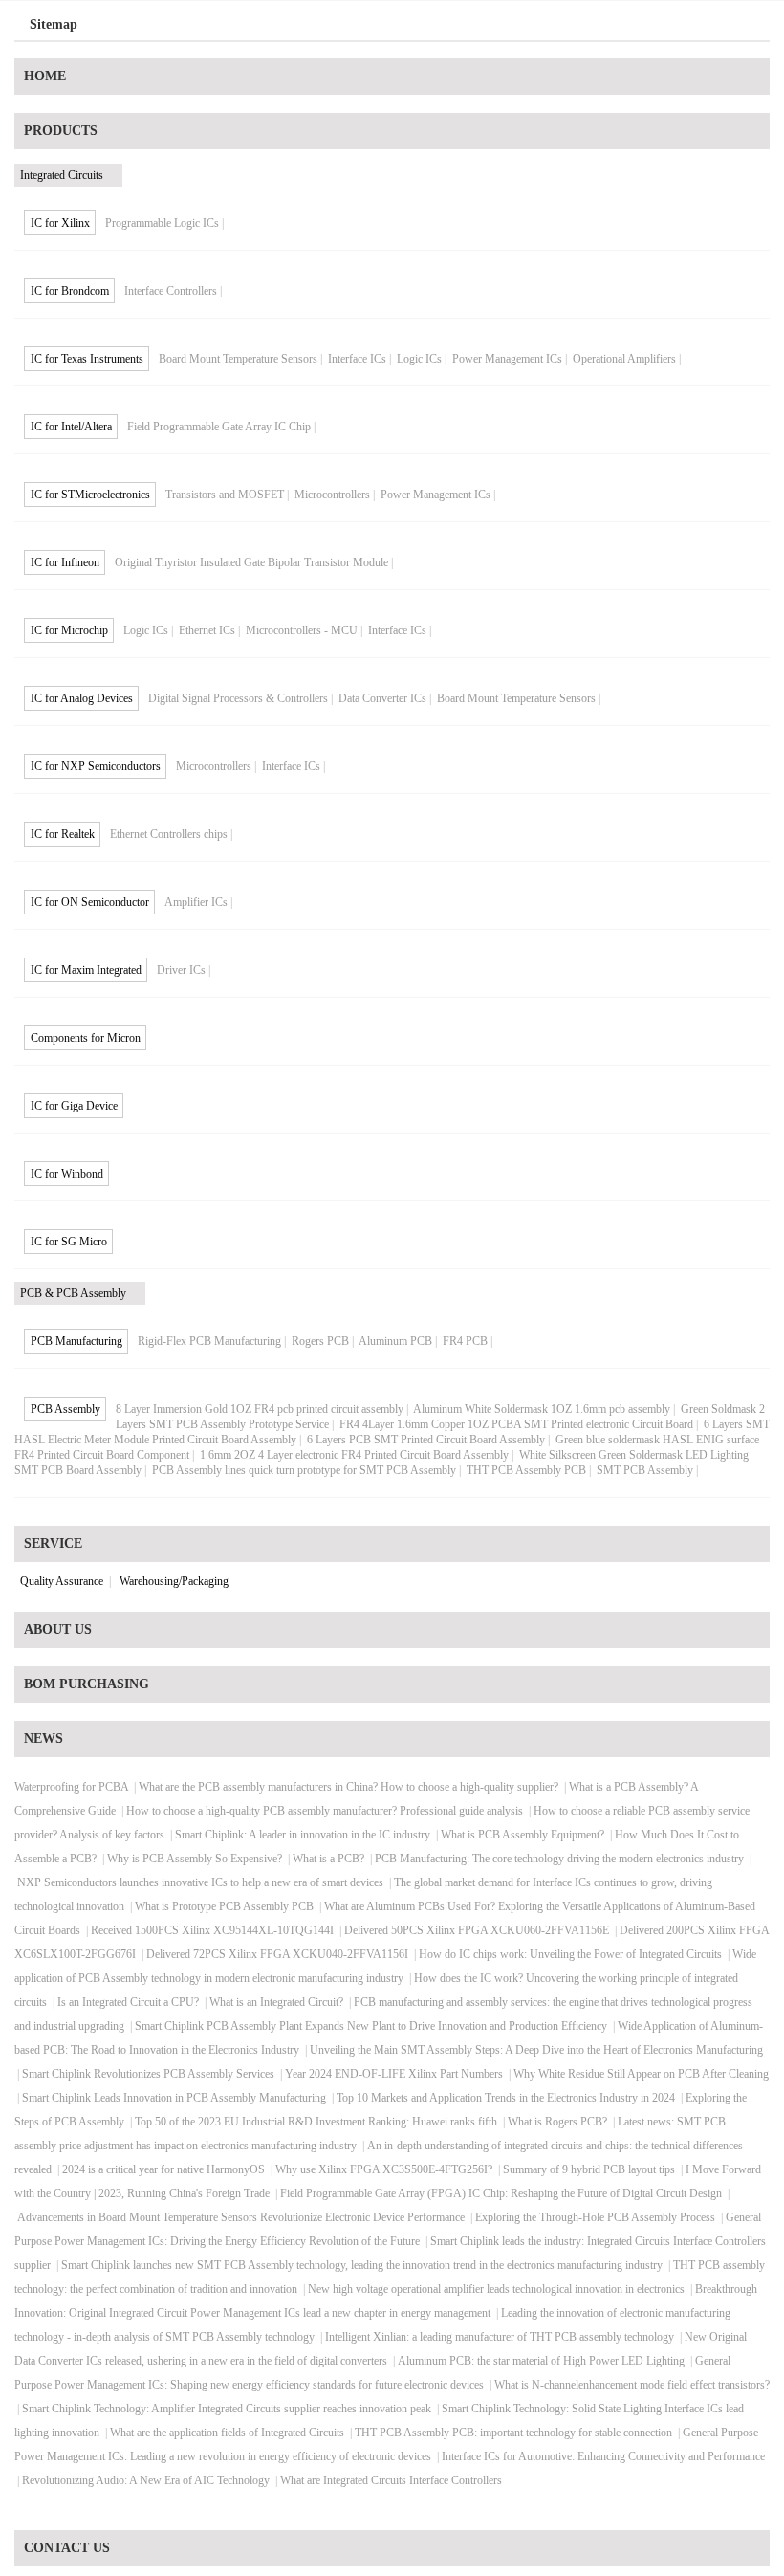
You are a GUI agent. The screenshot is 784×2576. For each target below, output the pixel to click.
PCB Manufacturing (76, 1341)
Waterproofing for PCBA (71, 1787)
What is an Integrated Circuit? (276, 2002)
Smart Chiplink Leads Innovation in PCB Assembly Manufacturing (174, 2098)
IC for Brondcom (70, 291)
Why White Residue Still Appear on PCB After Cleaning (641, 2074)
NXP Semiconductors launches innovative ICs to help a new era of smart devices (200, 1882)
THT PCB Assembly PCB (526, 1470)
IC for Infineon (65, 562)
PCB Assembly (65, 1409)
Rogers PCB (320, 1341)
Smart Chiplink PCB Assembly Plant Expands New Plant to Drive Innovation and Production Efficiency (371, 2026)
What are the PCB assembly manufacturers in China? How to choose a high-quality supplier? (348, 1787)
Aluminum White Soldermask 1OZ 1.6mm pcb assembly (542, 1409)
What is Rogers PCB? (557, 2122)
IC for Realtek (63, 834)
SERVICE (53, 1543)
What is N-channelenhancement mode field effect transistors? (632, 2385)
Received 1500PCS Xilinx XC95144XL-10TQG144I (212, 1930)
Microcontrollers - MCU (302, 630)
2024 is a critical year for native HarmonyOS (163, 2169)
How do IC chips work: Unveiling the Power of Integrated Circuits (570, 1954)
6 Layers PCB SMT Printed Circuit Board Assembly (426, 1440)
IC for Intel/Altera (71, 427)
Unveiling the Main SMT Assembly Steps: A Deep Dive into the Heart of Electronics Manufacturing (536, 2050)
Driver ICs (181, 970)
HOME (45, 76)
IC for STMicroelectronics (90, 495)
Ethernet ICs (207, 630)
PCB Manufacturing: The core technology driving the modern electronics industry (559, 1859)
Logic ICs (419, 359)
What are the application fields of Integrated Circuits (227, 2433)
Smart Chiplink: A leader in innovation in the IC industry (303, 1835)
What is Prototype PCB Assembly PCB (224, 1906)
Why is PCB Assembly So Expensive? (195, 1859)
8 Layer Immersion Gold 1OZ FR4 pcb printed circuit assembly (260, 1409)
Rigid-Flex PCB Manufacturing (209, 1341)
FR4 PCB (465, 1341)
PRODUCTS (61, 131)
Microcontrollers (332, 495)
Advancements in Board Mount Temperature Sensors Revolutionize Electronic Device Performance (241, 2217)
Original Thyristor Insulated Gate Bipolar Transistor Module (251, 562)
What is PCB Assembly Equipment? (523, 1835)
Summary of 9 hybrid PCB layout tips (589, 2169)
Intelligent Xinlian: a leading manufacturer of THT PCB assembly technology (500, 2337)
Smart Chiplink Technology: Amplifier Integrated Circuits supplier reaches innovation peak (227, 2409)
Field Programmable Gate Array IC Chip (219, 427)
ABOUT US (58, 1629)
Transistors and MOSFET (225, 495)
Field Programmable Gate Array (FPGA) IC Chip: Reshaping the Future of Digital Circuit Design (501, 2193)
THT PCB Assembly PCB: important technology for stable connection (513, 2433)
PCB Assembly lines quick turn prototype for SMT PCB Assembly (304, 1470)
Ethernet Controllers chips (169, 834)
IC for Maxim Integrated (86, 970)
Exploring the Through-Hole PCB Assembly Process (595, 2217)
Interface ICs (357, 359)
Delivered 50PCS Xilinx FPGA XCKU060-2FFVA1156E (477, 1930)
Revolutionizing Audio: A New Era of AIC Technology (146, 2480)
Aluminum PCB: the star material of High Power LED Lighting (541, 2361)
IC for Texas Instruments (87, 359)
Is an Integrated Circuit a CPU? (128, 2002)
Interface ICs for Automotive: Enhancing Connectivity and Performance (603, 2456)
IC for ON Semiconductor (90, 902)
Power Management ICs (507, 359)
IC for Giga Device (74, 1106)
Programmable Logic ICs (162, 223)
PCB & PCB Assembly (73, 1293)
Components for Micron (86, 1038)
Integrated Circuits (62, 175)
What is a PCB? (328, 1859)
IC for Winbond (67, 1174)
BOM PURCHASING (87, 1684)
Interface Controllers (171, 291)
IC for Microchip (69, 630)
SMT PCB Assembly (645, 1470)
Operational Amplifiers (624, 359)
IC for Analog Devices (82, 698)
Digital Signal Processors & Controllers (238, 698)
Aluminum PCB (395, 1341)
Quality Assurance (62, 1581)
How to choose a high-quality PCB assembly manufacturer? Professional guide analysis (325, 1811)
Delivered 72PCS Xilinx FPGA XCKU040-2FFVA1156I (277, 1954)
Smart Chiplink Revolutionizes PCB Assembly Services (148, 2074)
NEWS (44, 1739)
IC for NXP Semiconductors (96, 766)
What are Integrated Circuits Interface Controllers (391, 2480)
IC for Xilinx (60, 223)
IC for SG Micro (69, 1242)
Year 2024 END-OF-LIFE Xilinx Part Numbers (394, 2074)
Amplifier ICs (196, 902)
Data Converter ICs (382, 698)
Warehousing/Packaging (174, 1581)
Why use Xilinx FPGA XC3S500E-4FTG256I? (384, 2169)
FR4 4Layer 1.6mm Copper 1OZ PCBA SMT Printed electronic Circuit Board (516, 1424)
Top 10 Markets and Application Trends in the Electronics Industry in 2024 (506, 2098)
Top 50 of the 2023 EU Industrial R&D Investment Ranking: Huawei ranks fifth (316, 2122)
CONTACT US (67, 2548)
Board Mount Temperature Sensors (238, 359)
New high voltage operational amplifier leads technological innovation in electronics (496, 2289)
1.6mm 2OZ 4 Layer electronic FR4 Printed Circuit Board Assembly (354, 1455)
